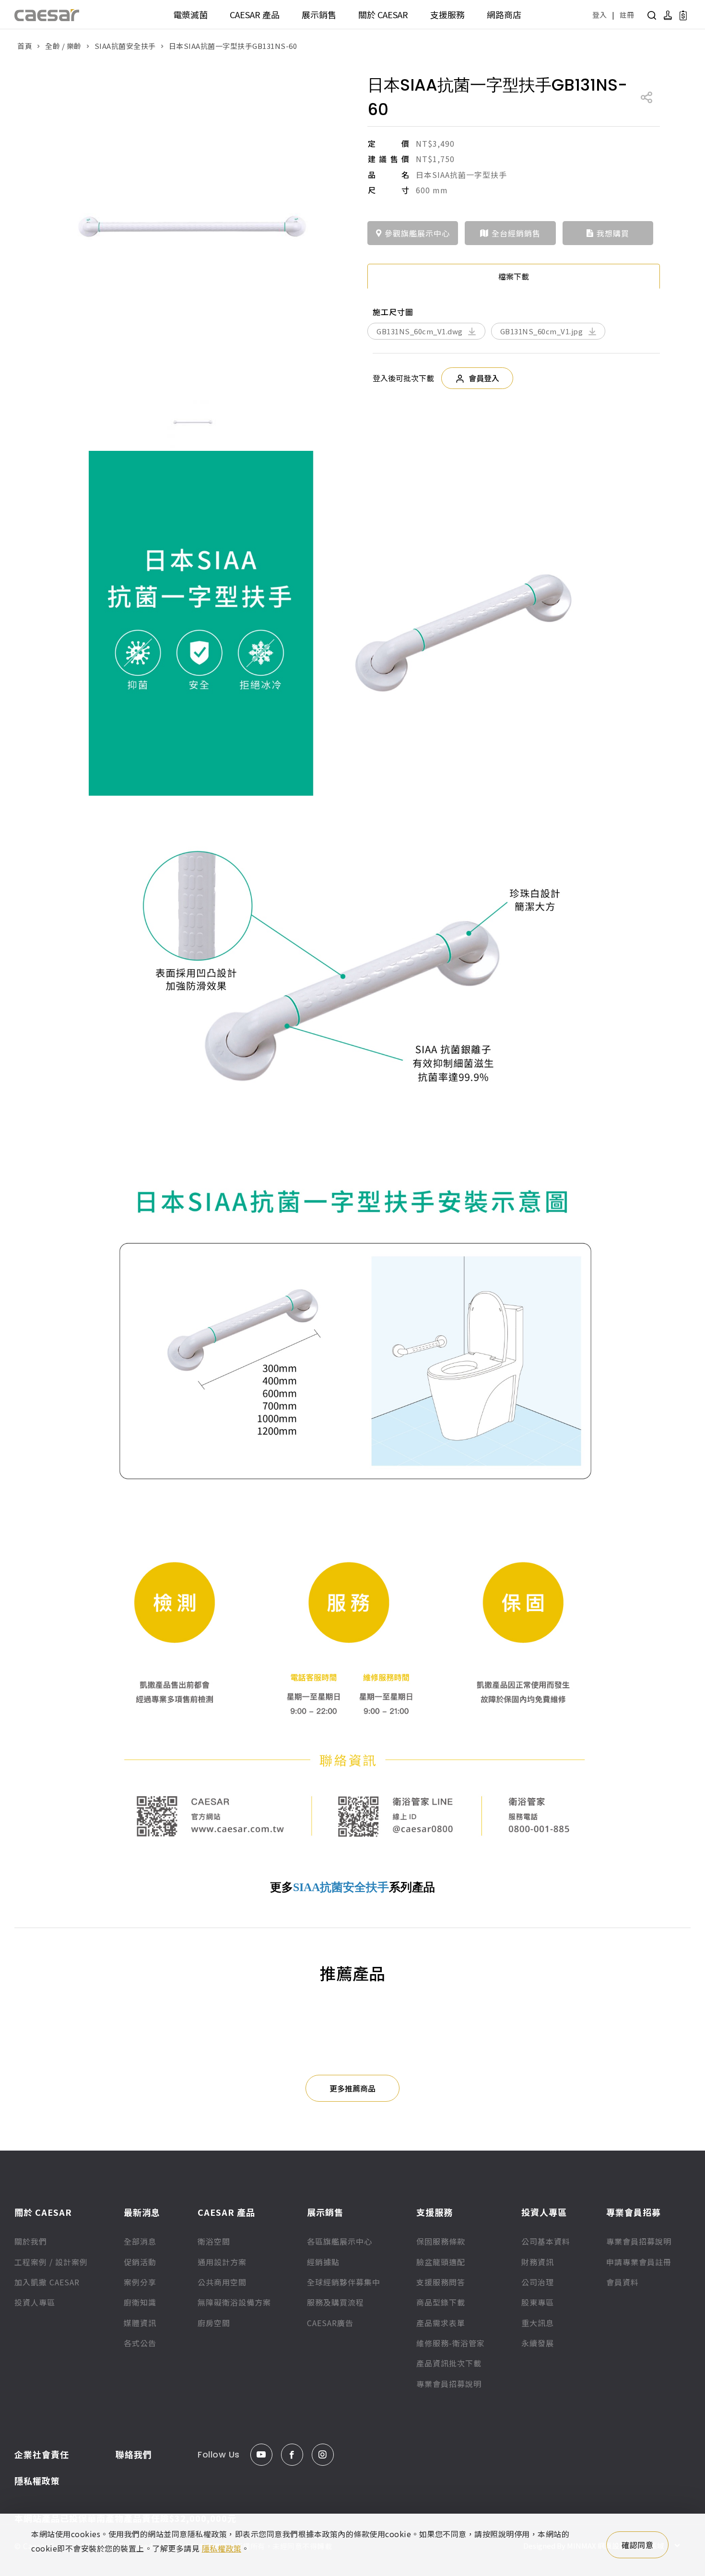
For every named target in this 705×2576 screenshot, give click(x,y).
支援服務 (447, 14)
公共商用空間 (222, 2282)
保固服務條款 (441, 2241)
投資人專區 (35, 2302)
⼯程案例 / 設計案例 (51, 2262)
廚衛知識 (140, 2302)
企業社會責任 (42, 2454)
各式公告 (140, 2343)
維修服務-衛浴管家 (451, 2343)
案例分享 (140, 2282)
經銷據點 (323, 2262)
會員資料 (623, 2282)
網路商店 (504, 14)
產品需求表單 (441, 2323)
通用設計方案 (222, 2262)
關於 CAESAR (383, 14)
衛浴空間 (214, 2241)
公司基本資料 (546, 2241)
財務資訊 (538, 2262)
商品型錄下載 (441, 2302)
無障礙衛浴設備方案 (234, 2302)
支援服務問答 (441, 2282)
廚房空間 (214, 2323)
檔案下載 (514, 276)
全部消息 (140, 2241)
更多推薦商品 (352, 2088)
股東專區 (538, 2302)
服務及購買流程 (335, 2302)
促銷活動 (140, 2262)
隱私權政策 (37, 2481)
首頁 (25, 46)
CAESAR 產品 (255, 14)
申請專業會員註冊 (639, 2262)
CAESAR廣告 (330, 2323)
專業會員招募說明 (449, 2384)
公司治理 (538, 2282)
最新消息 (142, 2212)
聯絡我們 (134, 2454)
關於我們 (31, 2241)
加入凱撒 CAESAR (47, 2282)
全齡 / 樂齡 (63, 46)
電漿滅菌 (190, 14)
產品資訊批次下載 (449, 2363)
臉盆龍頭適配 (441, 2262)
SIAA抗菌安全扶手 (125, 46)
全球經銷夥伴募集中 (344, 2282)
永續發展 (538, 2343)
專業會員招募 (634, 2212)
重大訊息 (538, 2323)
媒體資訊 (140, 2323)
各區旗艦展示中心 (340, 2241)
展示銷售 (319, 14)
